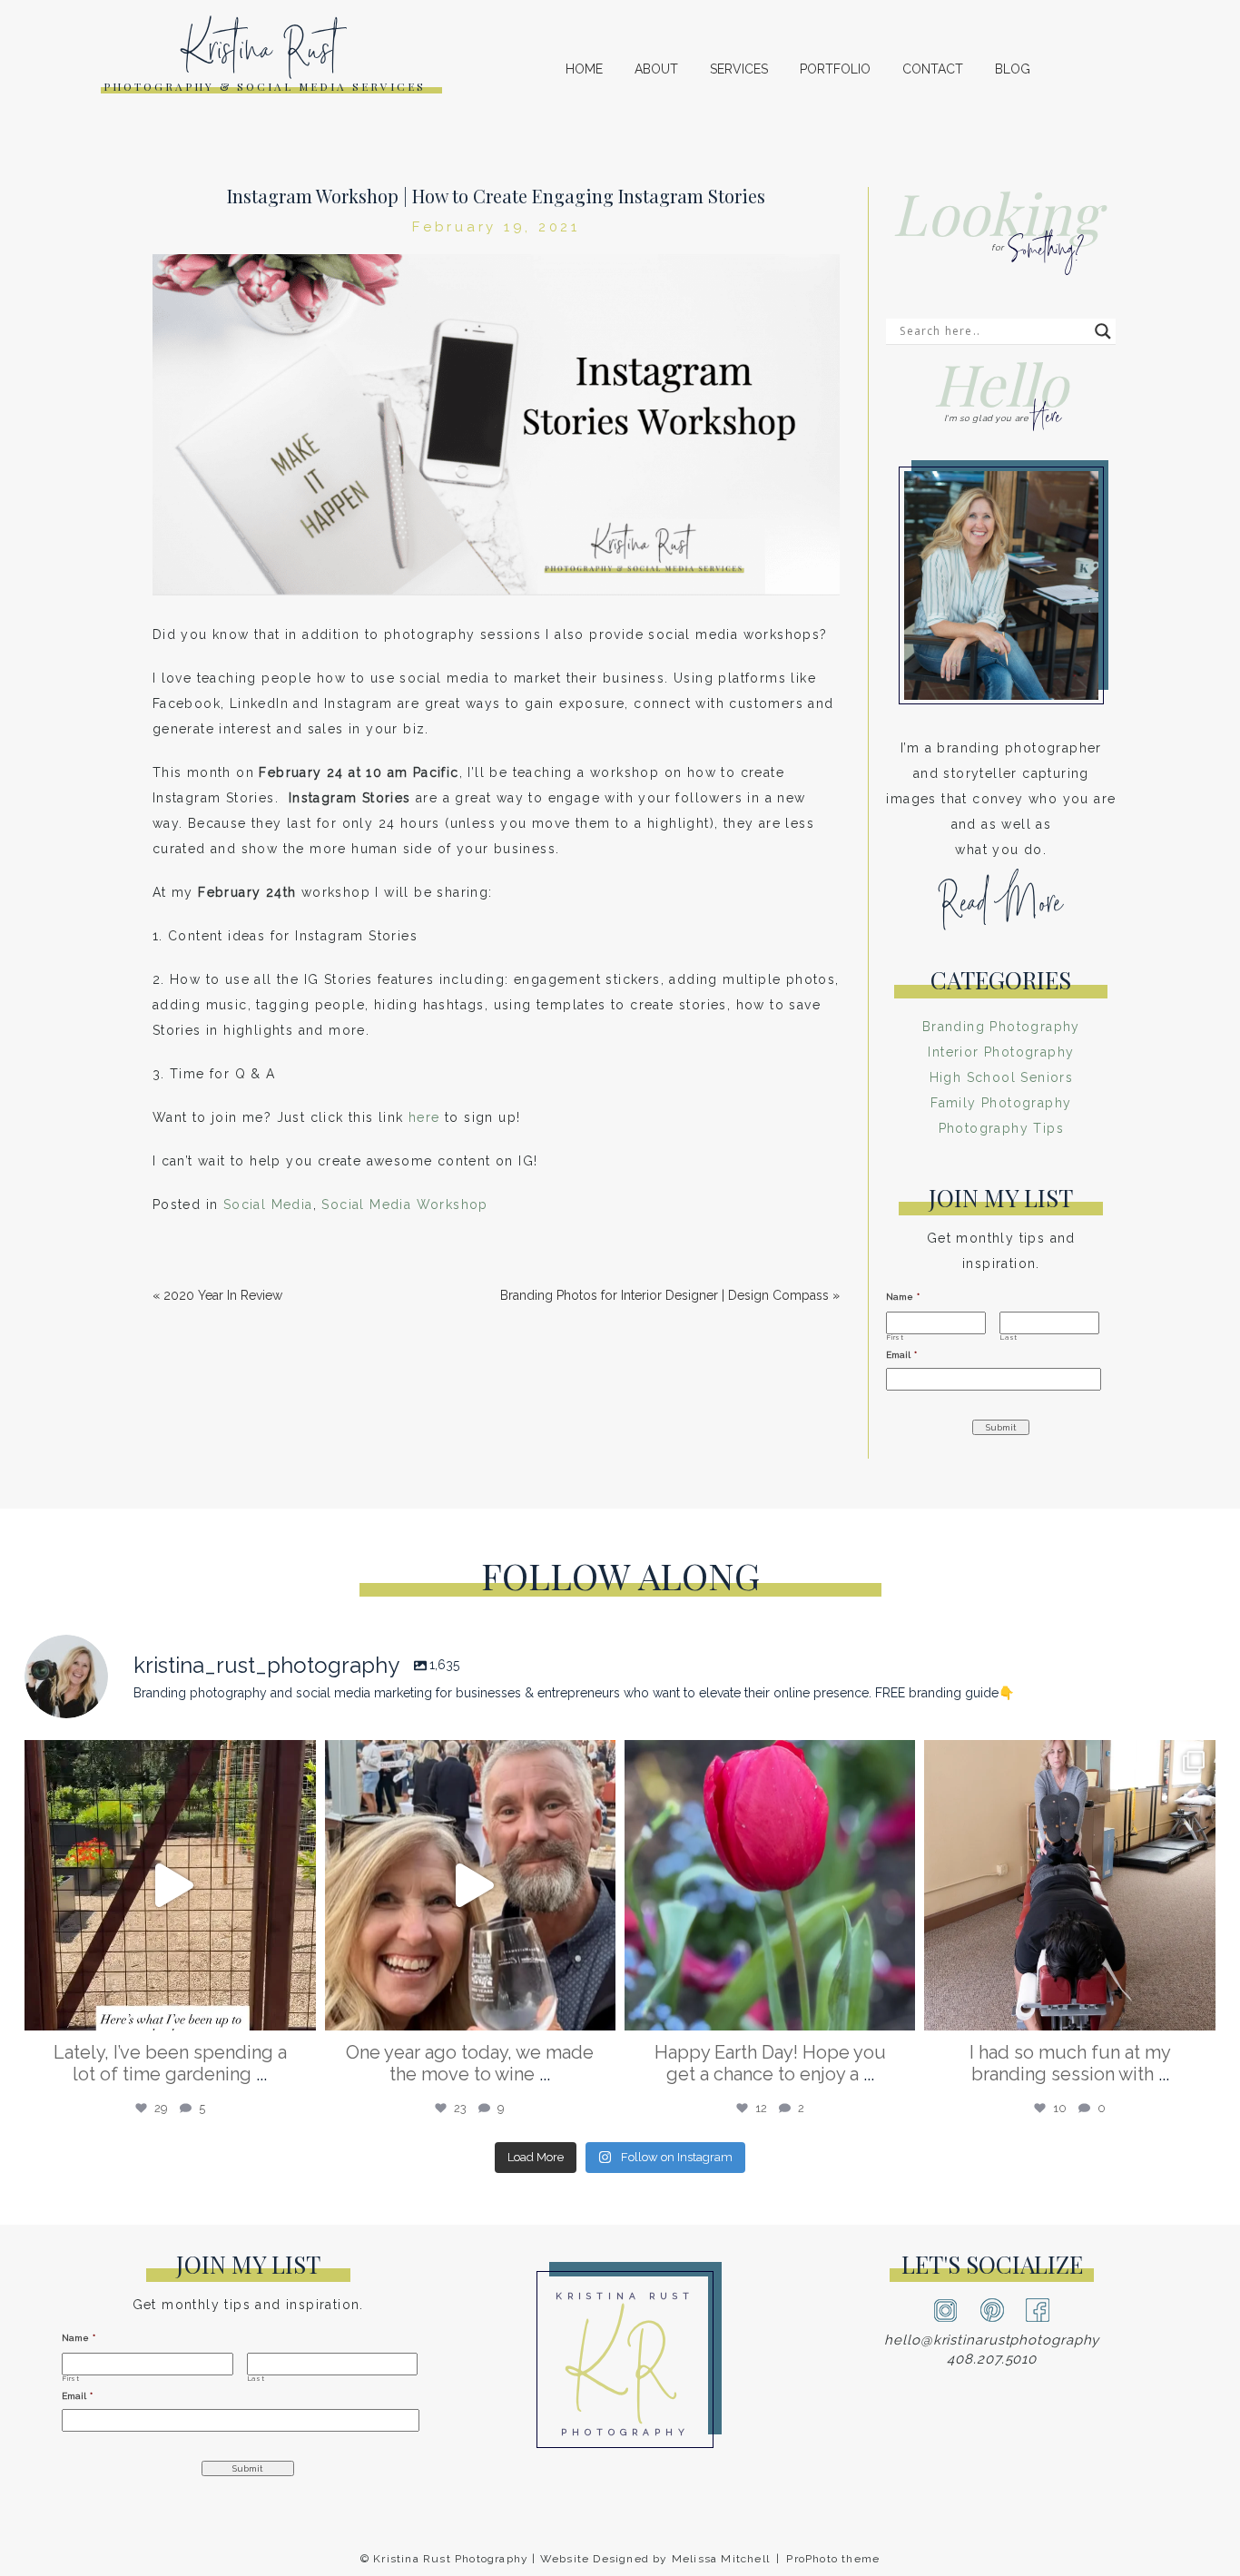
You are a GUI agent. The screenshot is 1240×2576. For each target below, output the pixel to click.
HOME (584, 69)
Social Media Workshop (404, 1204)
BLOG (1013, 69)
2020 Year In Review (223, 1295)
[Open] (170, 1885)
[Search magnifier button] (1103, 331)
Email (901, 1355)
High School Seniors (1002, 1077)
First (895, 1338)
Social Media (268, 1204)
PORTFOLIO (835, 69)
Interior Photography (1001, 1052)
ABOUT (656, 69)
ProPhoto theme (833, 2559)
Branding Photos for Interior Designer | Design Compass (664, 1295)
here (424, 1117)
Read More (1001, 910)
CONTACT (933, 69)
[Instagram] (298, 2008)
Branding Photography (1001, 1027)
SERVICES (739, 69)
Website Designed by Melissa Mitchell (655, 2559)
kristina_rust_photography (167, 1762)
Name (903, 1297)
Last (1009, 1338)
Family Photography (1001, 1103)
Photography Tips (1001, 1128)
